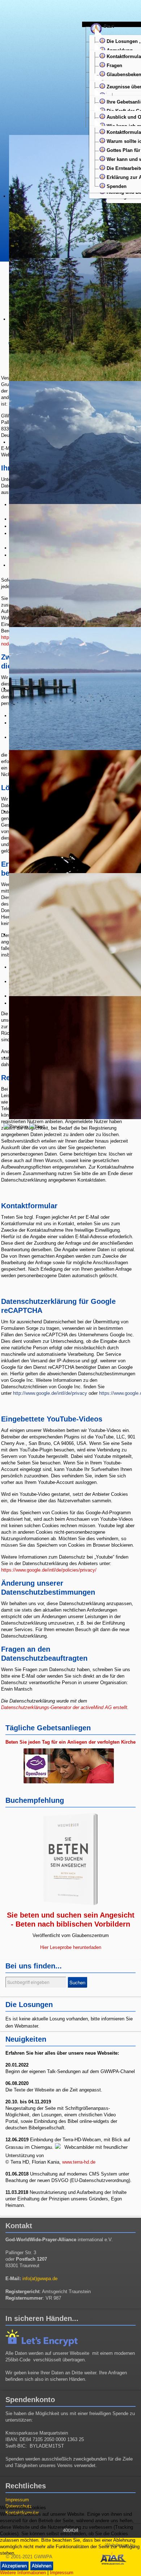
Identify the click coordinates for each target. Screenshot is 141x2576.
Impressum (17, 2500)
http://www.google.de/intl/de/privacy (50, 1393)
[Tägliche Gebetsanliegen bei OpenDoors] (70, 1767)
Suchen (77, 1982)
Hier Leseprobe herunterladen (71, 1947)
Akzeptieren (14, 2566)
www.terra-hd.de (79, 2162)
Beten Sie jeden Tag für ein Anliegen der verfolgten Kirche (70, 1742)
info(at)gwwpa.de (40, 2279)
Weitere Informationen (23, 2573)
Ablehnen (42, 2566)
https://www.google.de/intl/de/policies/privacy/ (49, 1570)
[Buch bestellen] (70, 1859)
